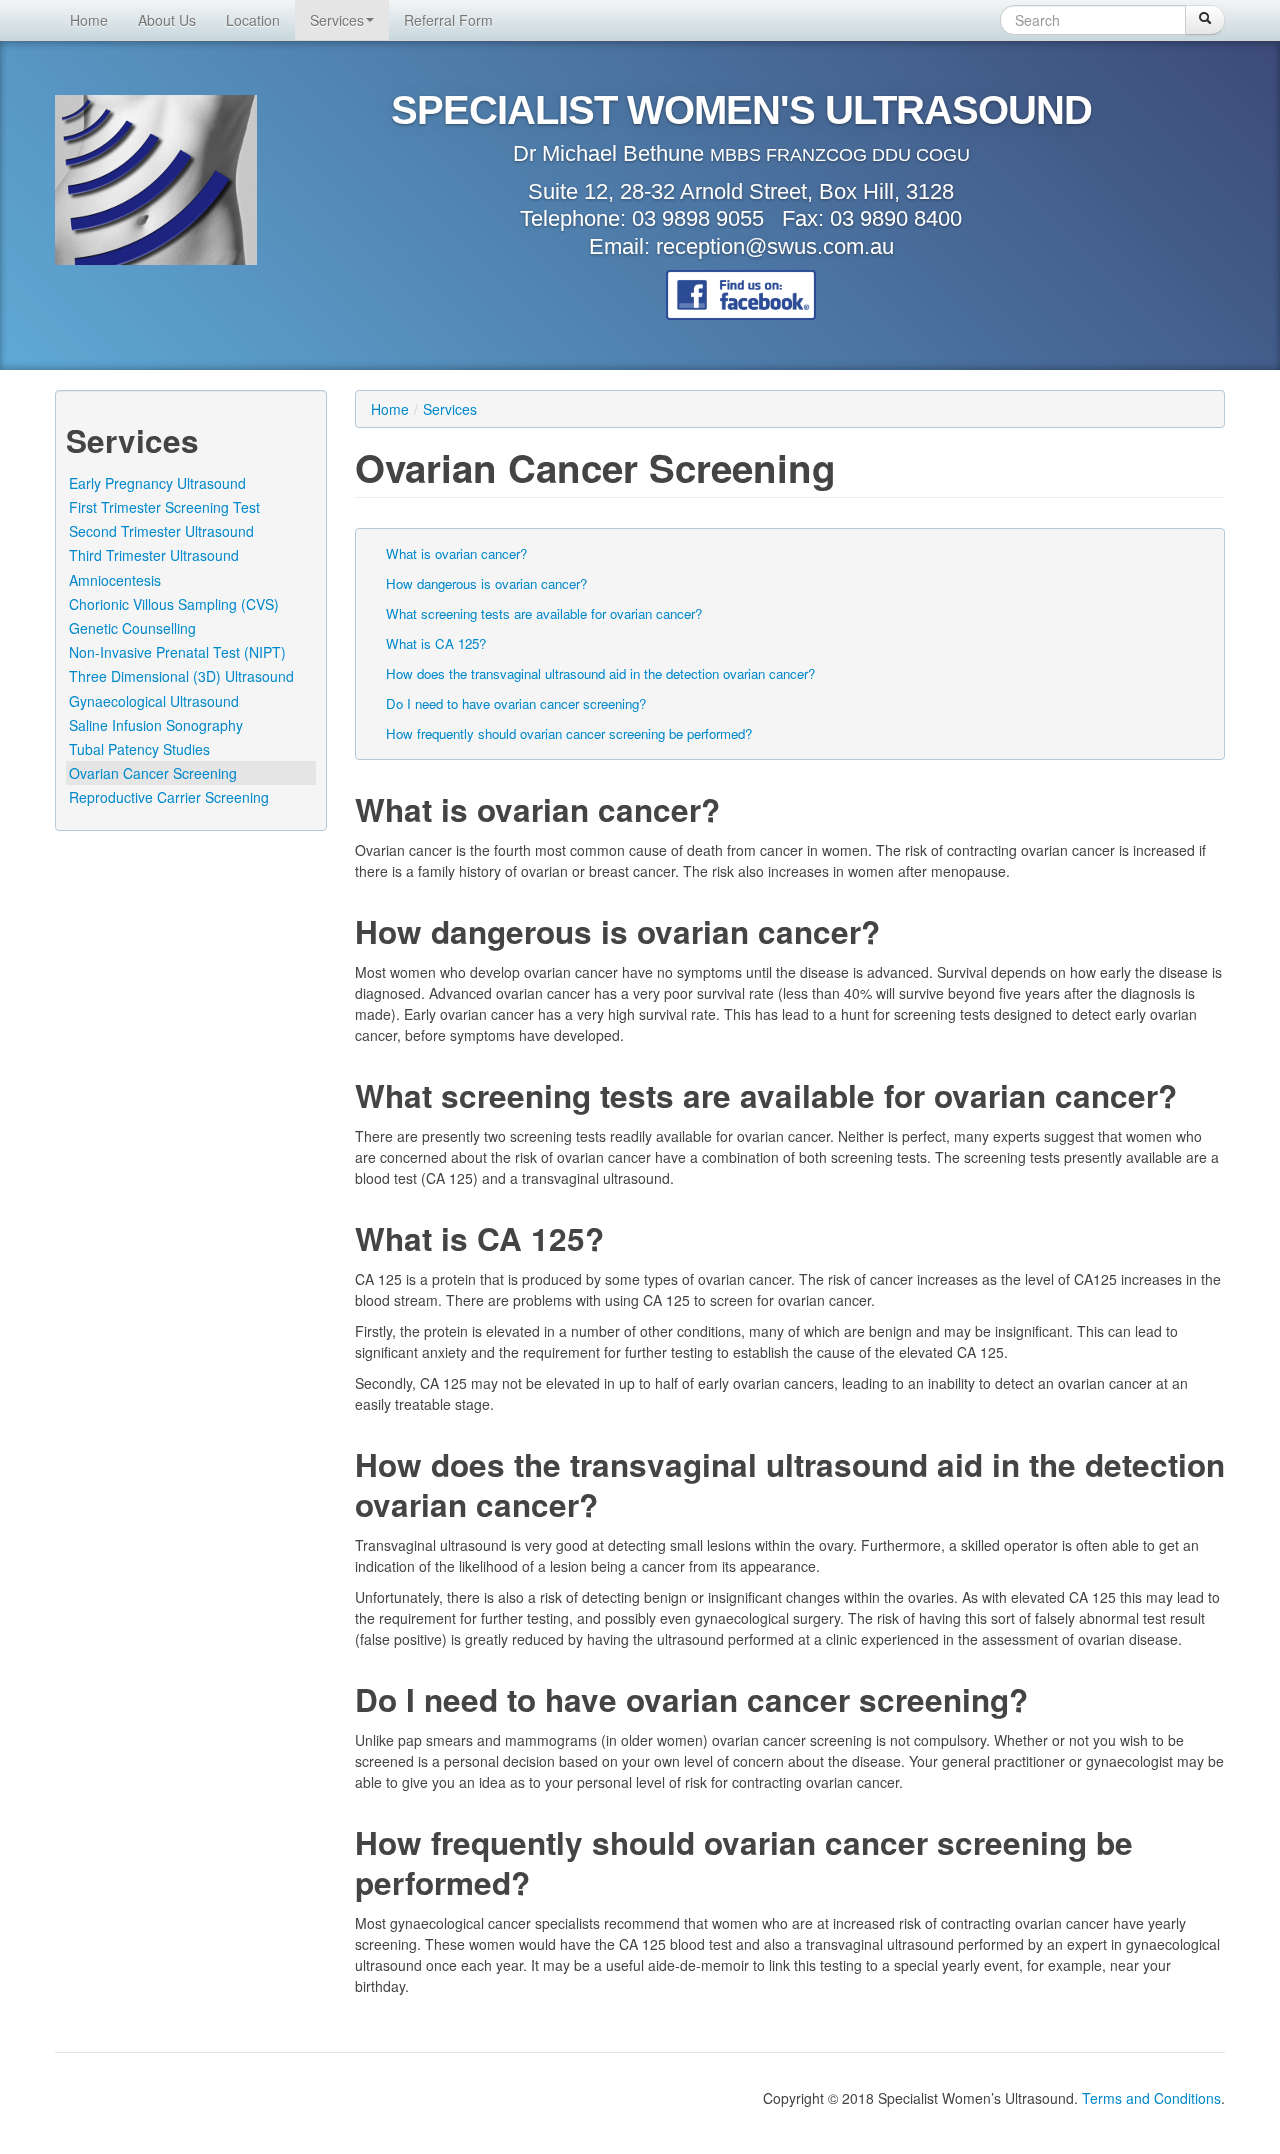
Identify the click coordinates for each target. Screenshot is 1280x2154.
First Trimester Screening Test (164, 507)
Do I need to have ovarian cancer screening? (516, 703)
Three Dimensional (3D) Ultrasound (181, 676)
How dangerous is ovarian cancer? (486, 583)
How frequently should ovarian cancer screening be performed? (569, 733)
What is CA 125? (436, 643)
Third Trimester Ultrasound (154, 555)
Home (89, 20)
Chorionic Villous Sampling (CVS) (174, 604)
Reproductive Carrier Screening (169, 797)
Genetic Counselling (132, 628)
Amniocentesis (115, 580)
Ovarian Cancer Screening (153, 773)
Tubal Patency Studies (139, 749)
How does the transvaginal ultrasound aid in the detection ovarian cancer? (600, 673)
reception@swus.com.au (775, 246)
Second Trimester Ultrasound (161, 531)
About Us (167, 20)
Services (337, 20)
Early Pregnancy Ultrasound (157, 483)
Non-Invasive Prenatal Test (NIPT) (177, 652)
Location (253, 20)
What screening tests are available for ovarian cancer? (544, 613)
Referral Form (448, 20)
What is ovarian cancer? (456, 553)
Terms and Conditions (1151, 2098)
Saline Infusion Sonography (156, 725)
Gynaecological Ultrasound (154, 701)
